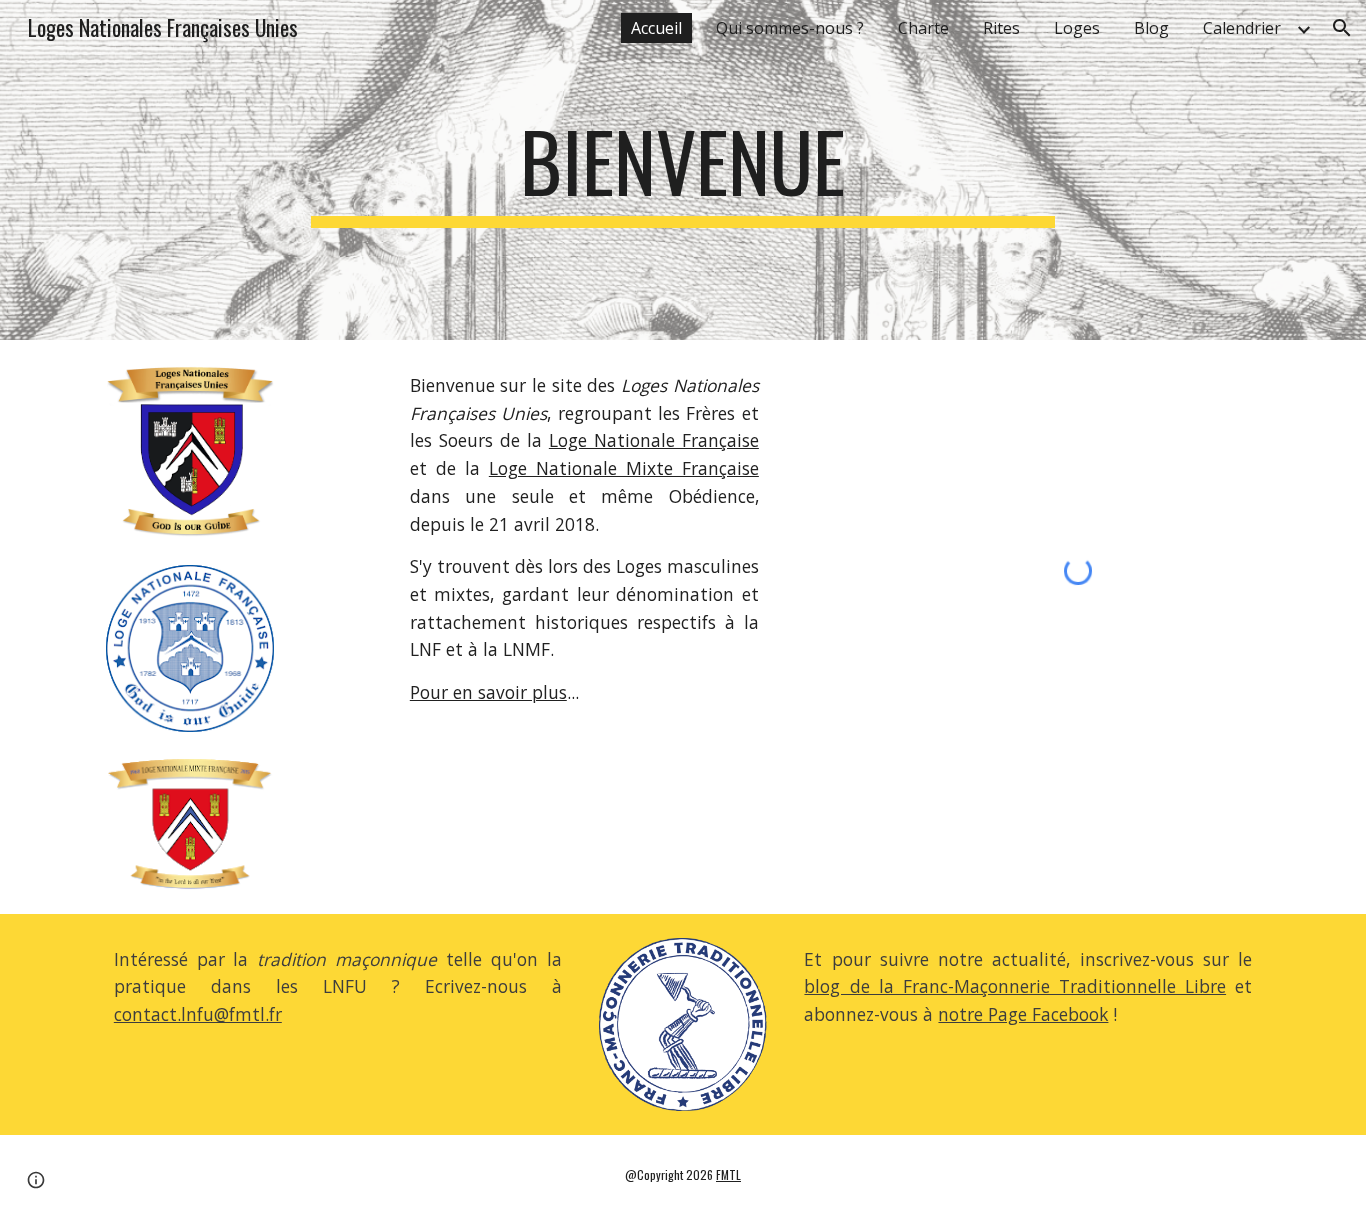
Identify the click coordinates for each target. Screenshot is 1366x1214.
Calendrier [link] (1242, 28)
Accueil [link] (656, 28)
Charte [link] (923, 28)
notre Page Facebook (1023, 1014)
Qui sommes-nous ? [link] (790, 28)
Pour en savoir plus (488, 692)
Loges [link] (1077, 28)
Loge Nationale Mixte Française (624, 468)
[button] (1342, 28)
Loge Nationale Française (654, 440)
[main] (683, 170)
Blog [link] (1151, 28)
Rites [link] (1001, 28)
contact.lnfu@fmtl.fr (198, 1014)
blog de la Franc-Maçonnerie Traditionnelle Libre (1015, 986)
